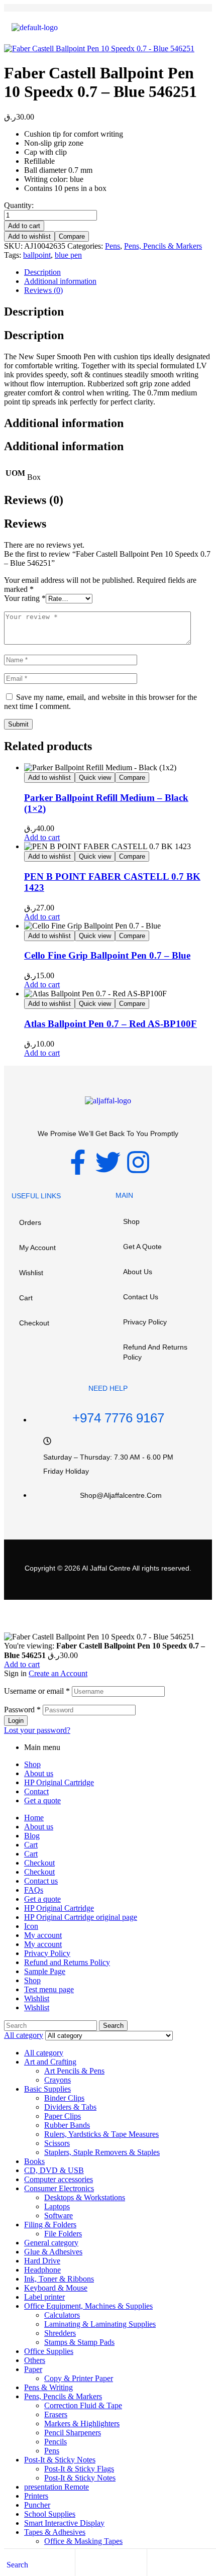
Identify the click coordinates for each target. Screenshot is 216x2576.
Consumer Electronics (59, 2188)
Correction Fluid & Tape (83, 2405)
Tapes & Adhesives (55, 2532)
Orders (30, 1222)
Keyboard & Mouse (56, 2288)
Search (113, 2026)
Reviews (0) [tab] (34, 500)
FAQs (34, 1890)
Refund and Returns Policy (155, 1352)
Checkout (34, 1323)
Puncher (37, 2505)
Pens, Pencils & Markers (163, 246)
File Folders (63, 2234)
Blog (32, 1836)
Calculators (62, 2315)
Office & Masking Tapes (83, 2541)
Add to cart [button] (42, 837)
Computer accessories (59, 2179)
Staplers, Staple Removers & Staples (102, 2152)
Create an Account (58, 1673)
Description (42, 272)
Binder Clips (64, 2098)
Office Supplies (49, 2351)
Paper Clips (63, 2116)
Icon (31, 1926)
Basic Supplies (47, 2089)
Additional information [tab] (64, 423)
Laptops (57, 2206)
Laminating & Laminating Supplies (100, 2324)
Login (16, 1721)
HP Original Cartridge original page (81, 1917)
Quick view (95, 778)
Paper (33, 2369)
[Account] (83, 2564)
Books (34, 2161)
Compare (72, 236)
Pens (113, 246)
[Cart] (155, 2564)
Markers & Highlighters (82, 2424)
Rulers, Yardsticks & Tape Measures (101, 2134)
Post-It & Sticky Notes (60, 2460)
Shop (131, 1221)
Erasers (56, 2414)
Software (59, 2216)
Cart (26, 1298)
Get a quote (142, 1247)
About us (138, 1272)
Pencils (56, 2442)
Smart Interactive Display (64, 2523)
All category (44, 2053)
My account (37, 1248)
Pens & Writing (48, 2387)
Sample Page (45, 1971)
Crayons (58, 2080)
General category (51, 2243)
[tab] (118, 272)
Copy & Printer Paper (79, 2378)
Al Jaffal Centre (105, 1568)
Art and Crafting (50, 2062)
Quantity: (19, 205)
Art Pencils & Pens (74, 2071)
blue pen (68, 255)
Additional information (60, 281)
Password (22, 1710)
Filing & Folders (50, 2225)
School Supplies (50, 2514)
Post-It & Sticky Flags (79, 2469)
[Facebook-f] (78, 1162)
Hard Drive (42, 2261)
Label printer (44, 2297)
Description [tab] (34, 312)
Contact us (141, 1297)
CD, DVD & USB (54, 2170)
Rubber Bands (67, 2125)
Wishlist (31, 1273)
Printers (36, 2496)
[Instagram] (138, 1162)
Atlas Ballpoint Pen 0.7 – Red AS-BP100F (111, 1024)
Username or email (37, 1691)
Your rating (25, 598)
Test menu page (49, 1989)
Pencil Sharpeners (73, 2433)
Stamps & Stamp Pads (79, 2342)
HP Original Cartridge (59, 1782)
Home (34, 1818)
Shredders (60, 2333)
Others (35, 2360)
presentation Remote (57, 2487)
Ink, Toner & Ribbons (59, 2279)
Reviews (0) (43, 290)
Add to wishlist (29, 236)
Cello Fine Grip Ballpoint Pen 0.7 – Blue (107, 955)
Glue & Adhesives (53, 2252)
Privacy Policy (145, 1322)
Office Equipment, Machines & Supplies (88, 2306)
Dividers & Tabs (70, 2107)
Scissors (57, 2143)
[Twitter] (108, 1162)
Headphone (42, 2270)
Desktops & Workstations (85, 2197)
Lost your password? (37, 1730)
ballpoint (37, 255)
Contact (36, 1791)
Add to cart (24, 226)
